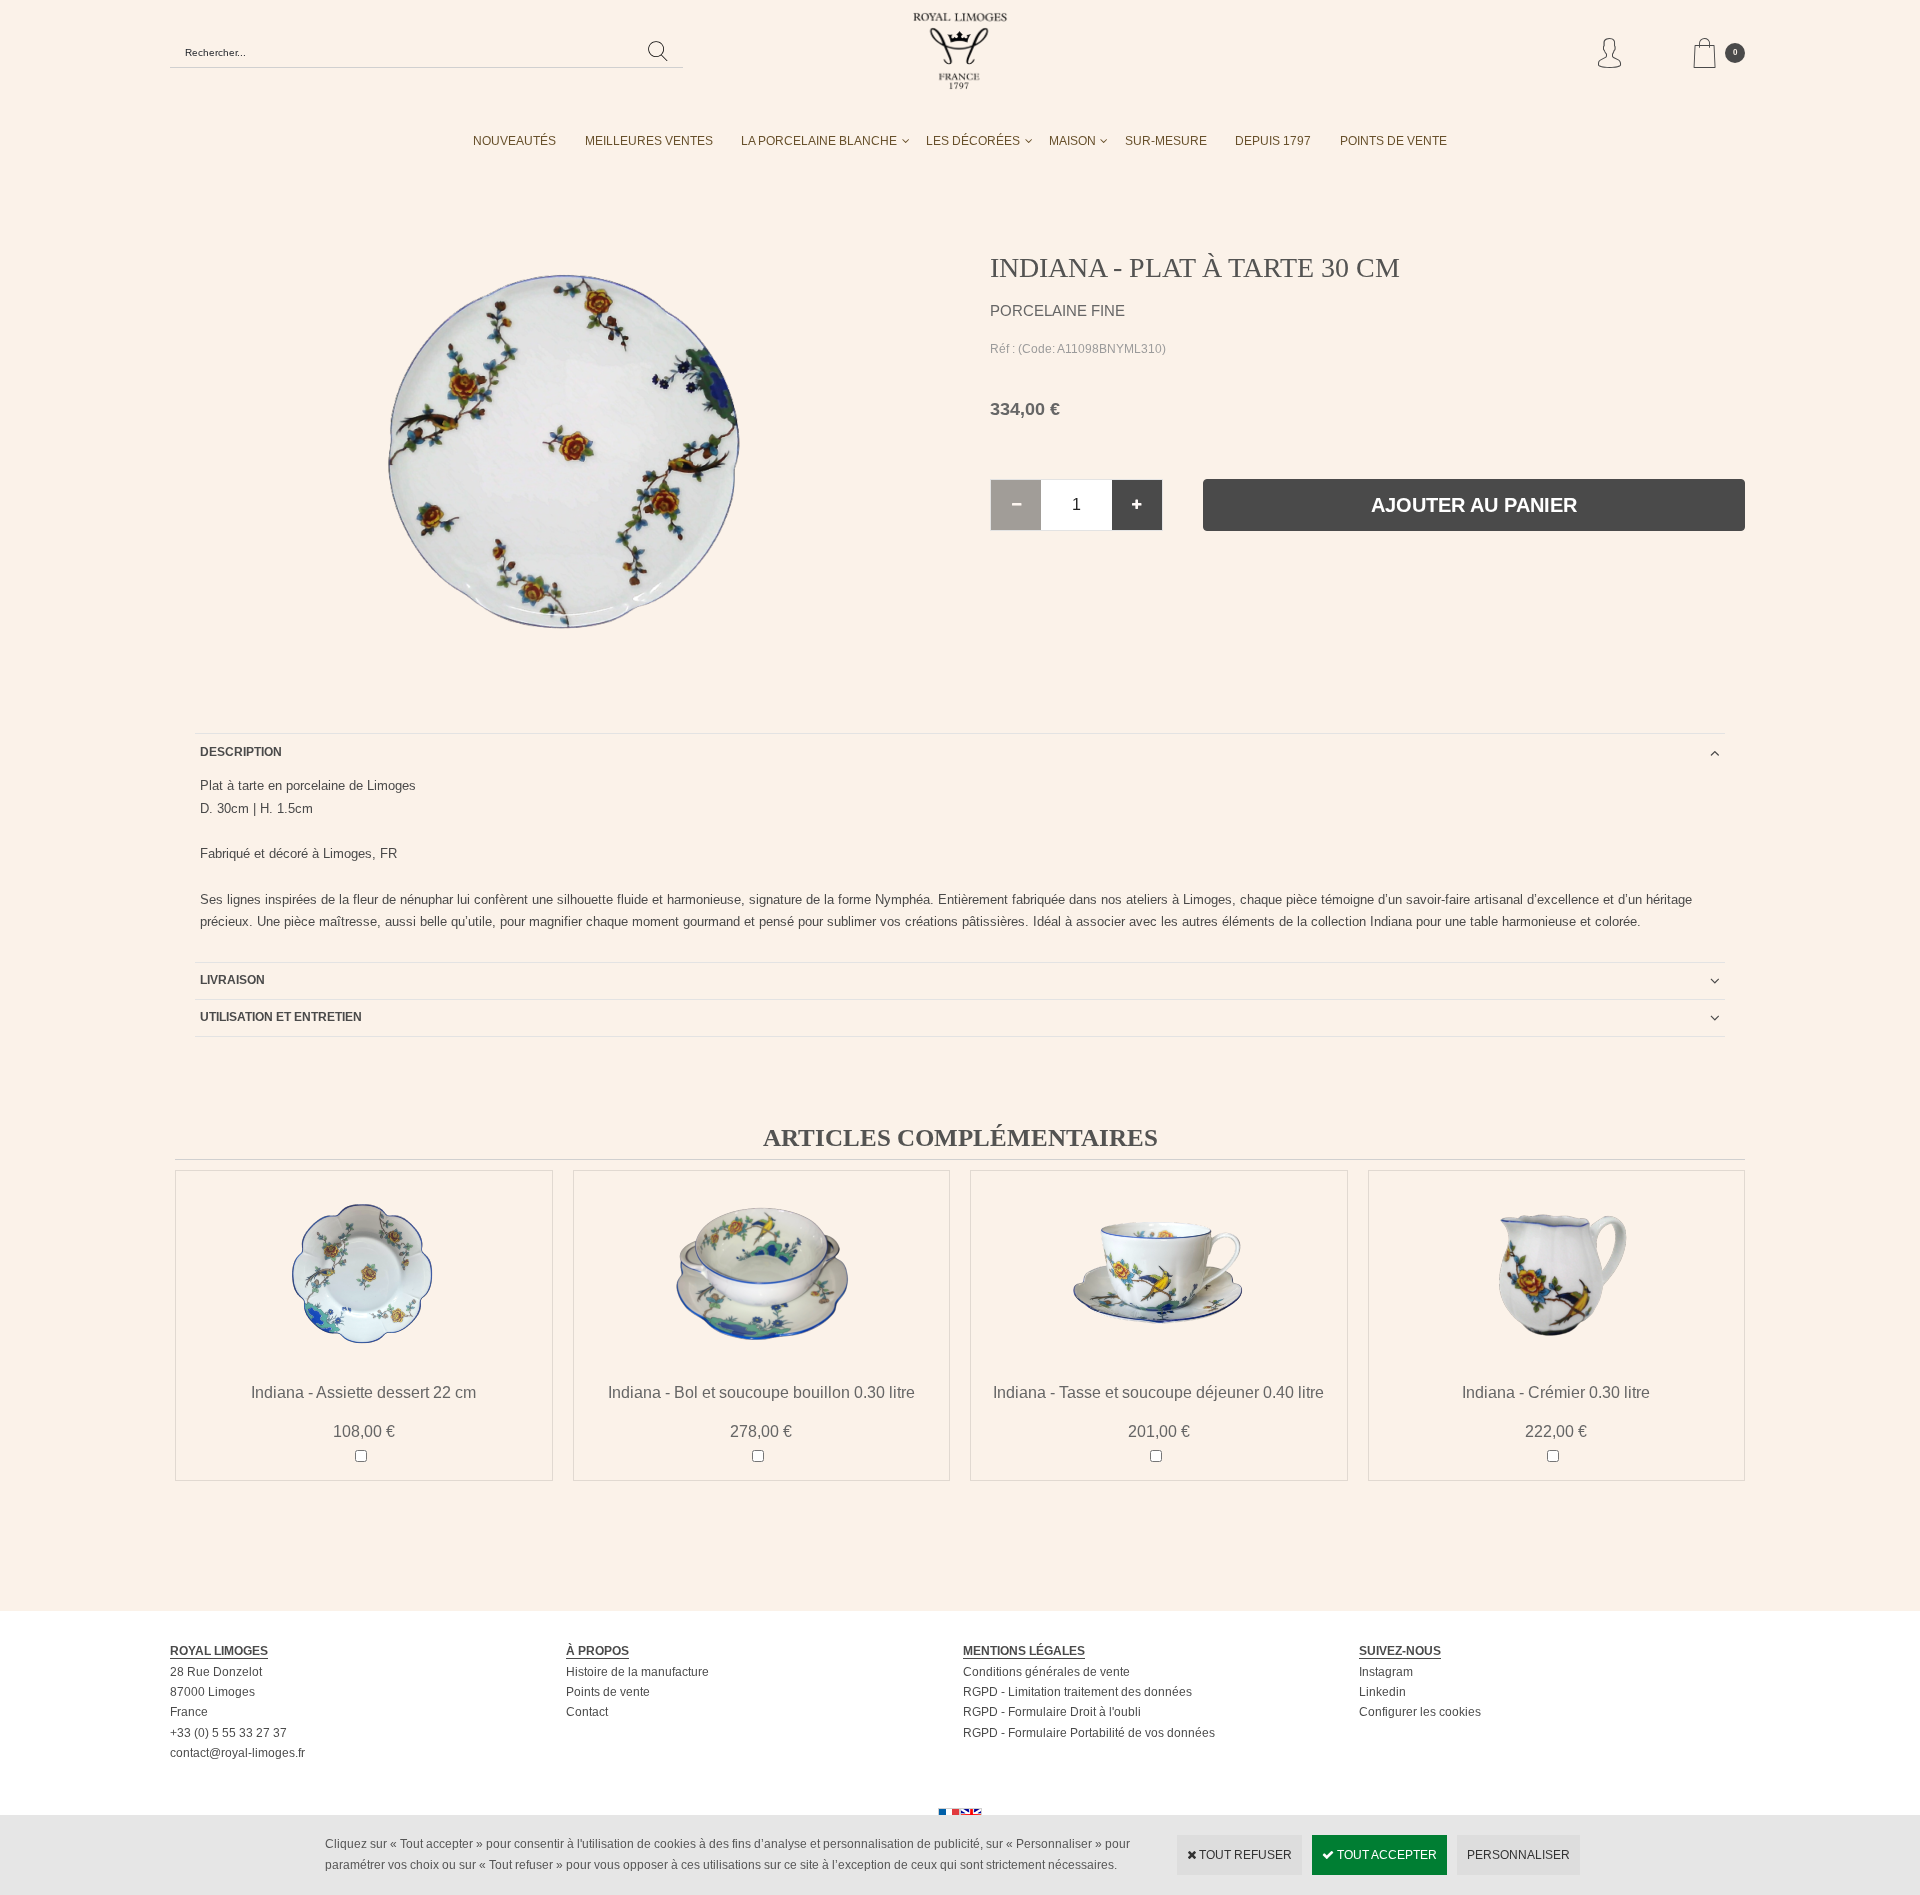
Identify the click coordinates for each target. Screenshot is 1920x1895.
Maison (1072, 141)
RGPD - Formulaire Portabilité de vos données (1089, 1733)
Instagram (1386, 1672)
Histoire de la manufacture (637, 1672)
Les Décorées (973, 141)
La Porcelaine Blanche (819, 141)
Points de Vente (1393, 141)
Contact (587, 1712)
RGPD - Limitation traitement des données (1077, 1692)
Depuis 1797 (1273, 141)
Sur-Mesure (1166, 141)
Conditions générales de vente (1046, 1672)
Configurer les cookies (1420, 1712)
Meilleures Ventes (649, 141)
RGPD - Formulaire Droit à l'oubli (1052, 1712)
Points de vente (608, 1692)
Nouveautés (514, 141)
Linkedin (1382, 1692)
